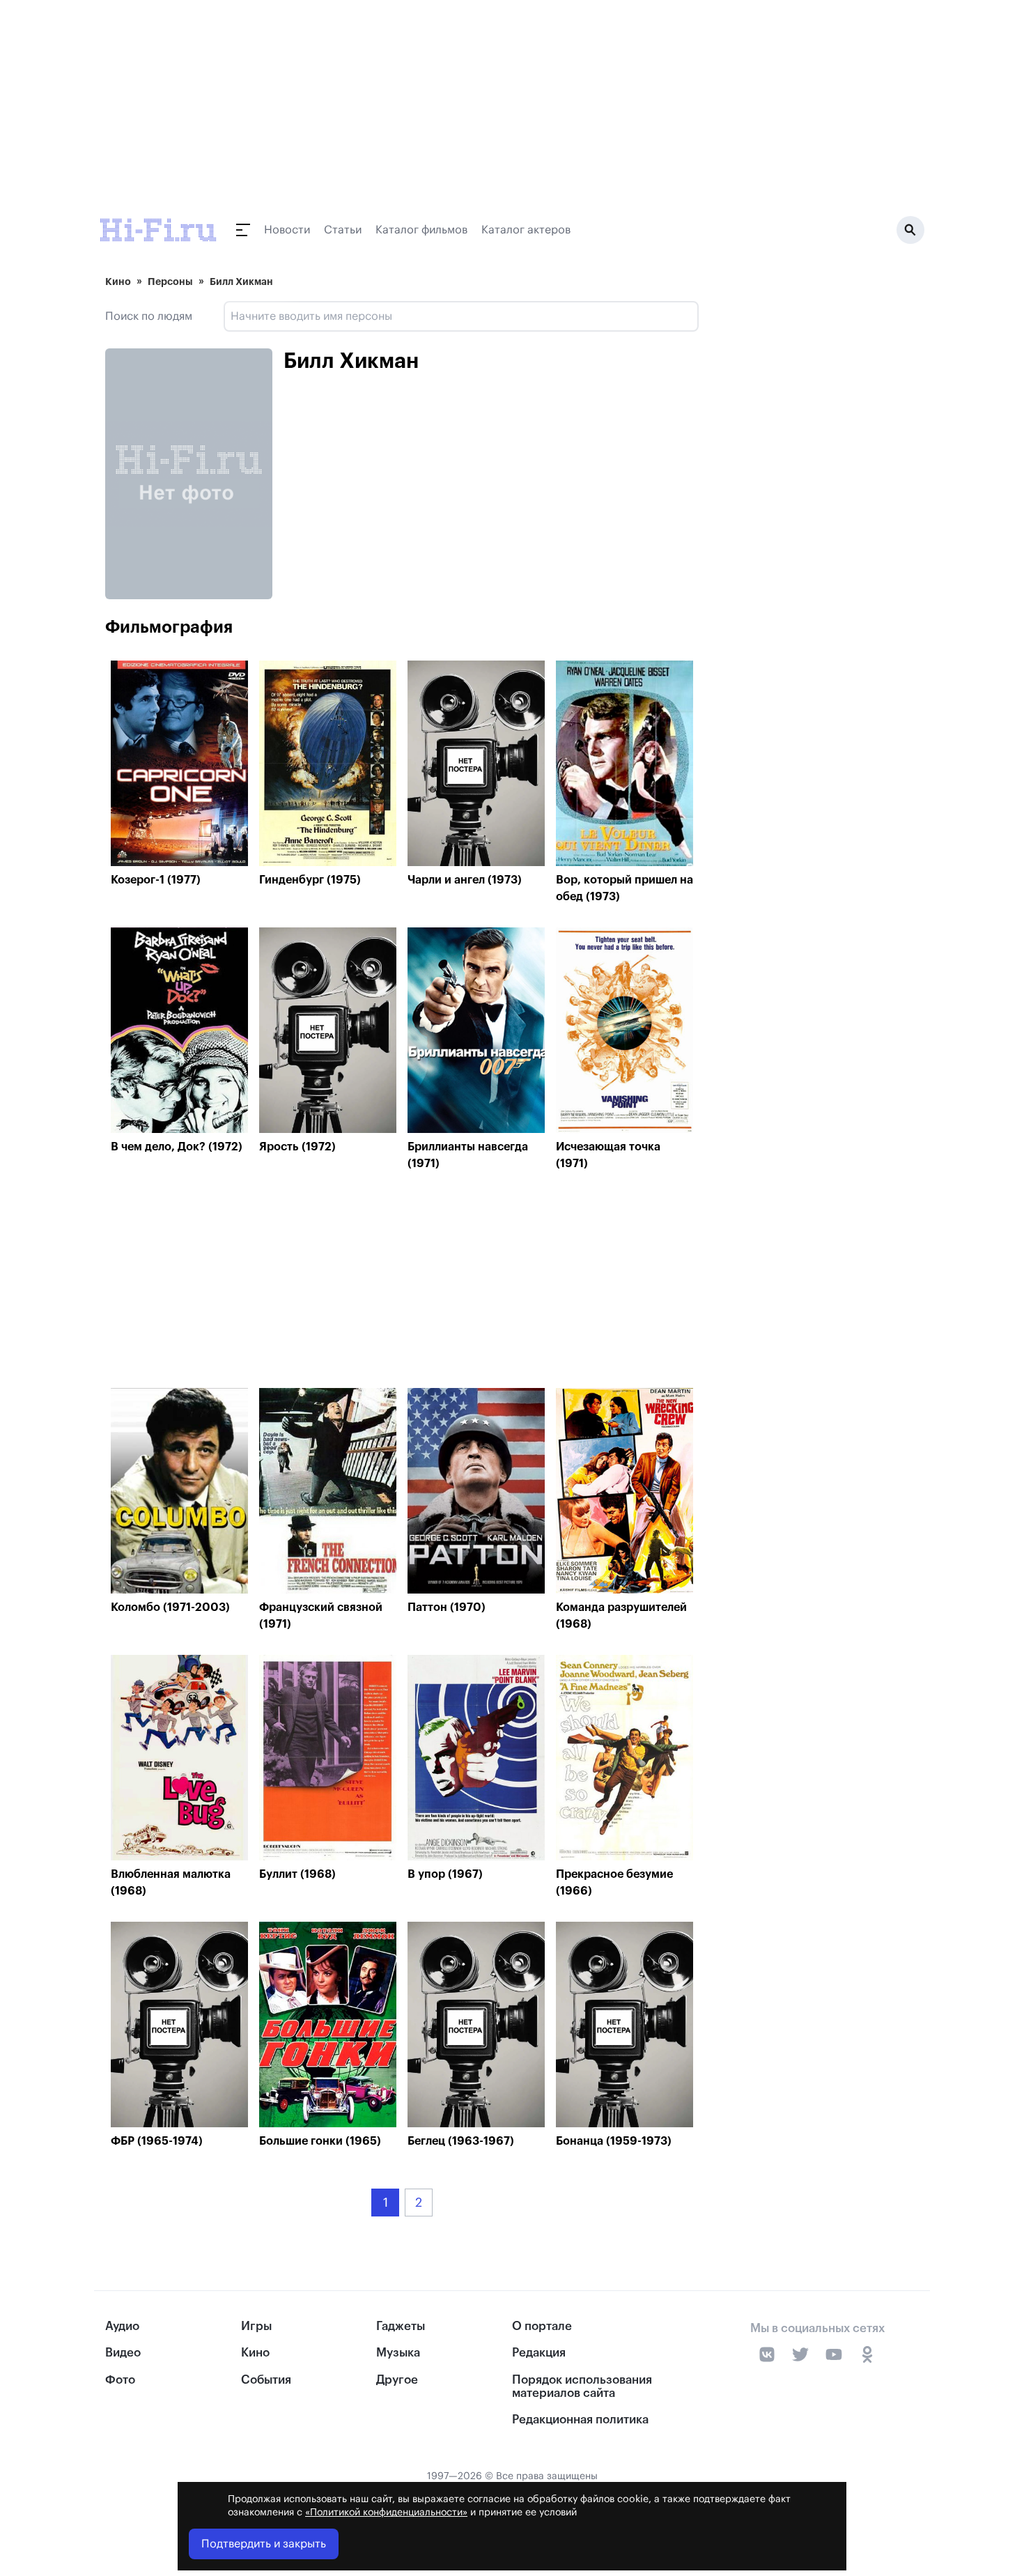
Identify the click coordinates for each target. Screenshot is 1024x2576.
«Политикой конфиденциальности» (386, 2513)
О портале (542, 2326)
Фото (120, 2380)
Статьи (343, 230)
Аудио (122, 2326)
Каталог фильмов (421, 230)
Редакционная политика (580, 2420)
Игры (256, 2326)
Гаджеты (401, 2326)
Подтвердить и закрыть (264, 2544)
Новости (287, 230)
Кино (118, 281)
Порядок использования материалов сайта (582, 2386)
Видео (123, 2353)
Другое (397, 2380)
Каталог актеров (526, 230)
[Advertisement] (402, 1283)
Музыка (398, 2353)
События (266, 2380)
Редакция (539, 2353)
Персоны (170, 281)
